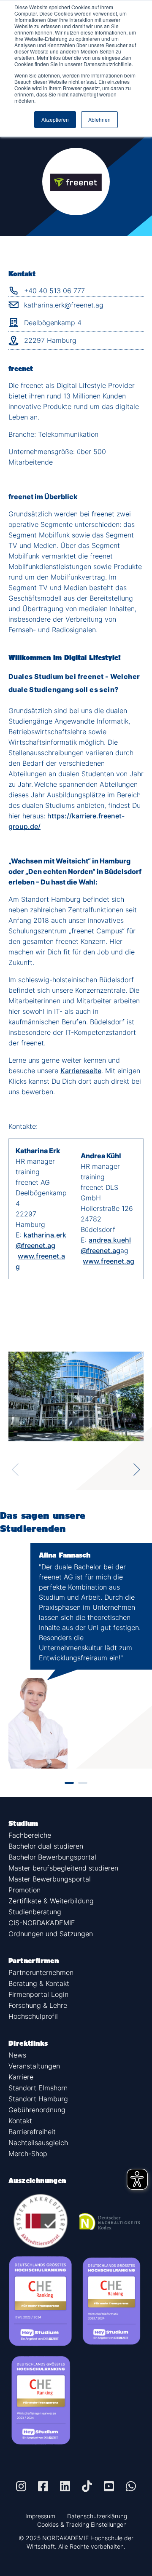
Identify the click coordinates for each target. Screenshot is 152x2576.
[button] (21, 2486)
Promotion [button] (24, 1890)
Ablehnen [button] (99, 119)
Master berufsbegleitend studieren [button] (63, 1868)
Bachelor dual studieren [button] (46, 1846)
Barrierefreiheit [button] (32, 2132)
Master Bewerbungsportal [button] (50, 1879)
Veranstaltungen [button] (34, 2066)
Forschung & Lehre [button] (38, 2005)
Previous (15, 1470)
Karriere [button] (21, 2077)
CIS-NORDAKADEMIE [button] (42, 1923)
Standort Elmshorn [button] (38, 2088)
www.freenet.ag (109, 1261)
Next (137, 1470)
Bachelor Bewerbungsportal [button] (52, 1857)
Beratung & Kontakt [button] (39, 1983)
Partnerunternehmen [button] (41, 1972)
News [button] (17, 2055)
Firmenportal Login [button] (38, 1994)
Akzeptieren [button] (55, 119)
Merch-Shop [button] (28, 2154)
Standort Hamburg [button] (38, 2099)
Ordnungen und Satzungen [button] (51, 1934)
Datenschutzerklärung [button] (97, 2516)
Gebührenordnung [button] (37, 2110)
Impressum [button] (40, 2516)
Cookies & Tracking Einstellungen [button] (82, 2524)
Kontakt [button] (20, 2121)
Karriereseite (81, 1071)
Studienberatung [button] (35, 1912)
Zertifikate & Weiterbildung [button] (51, 1901)
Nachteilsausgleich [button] (38, 2143)
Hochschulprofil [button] (33, 2016)
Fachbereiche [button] (30, 1835)
